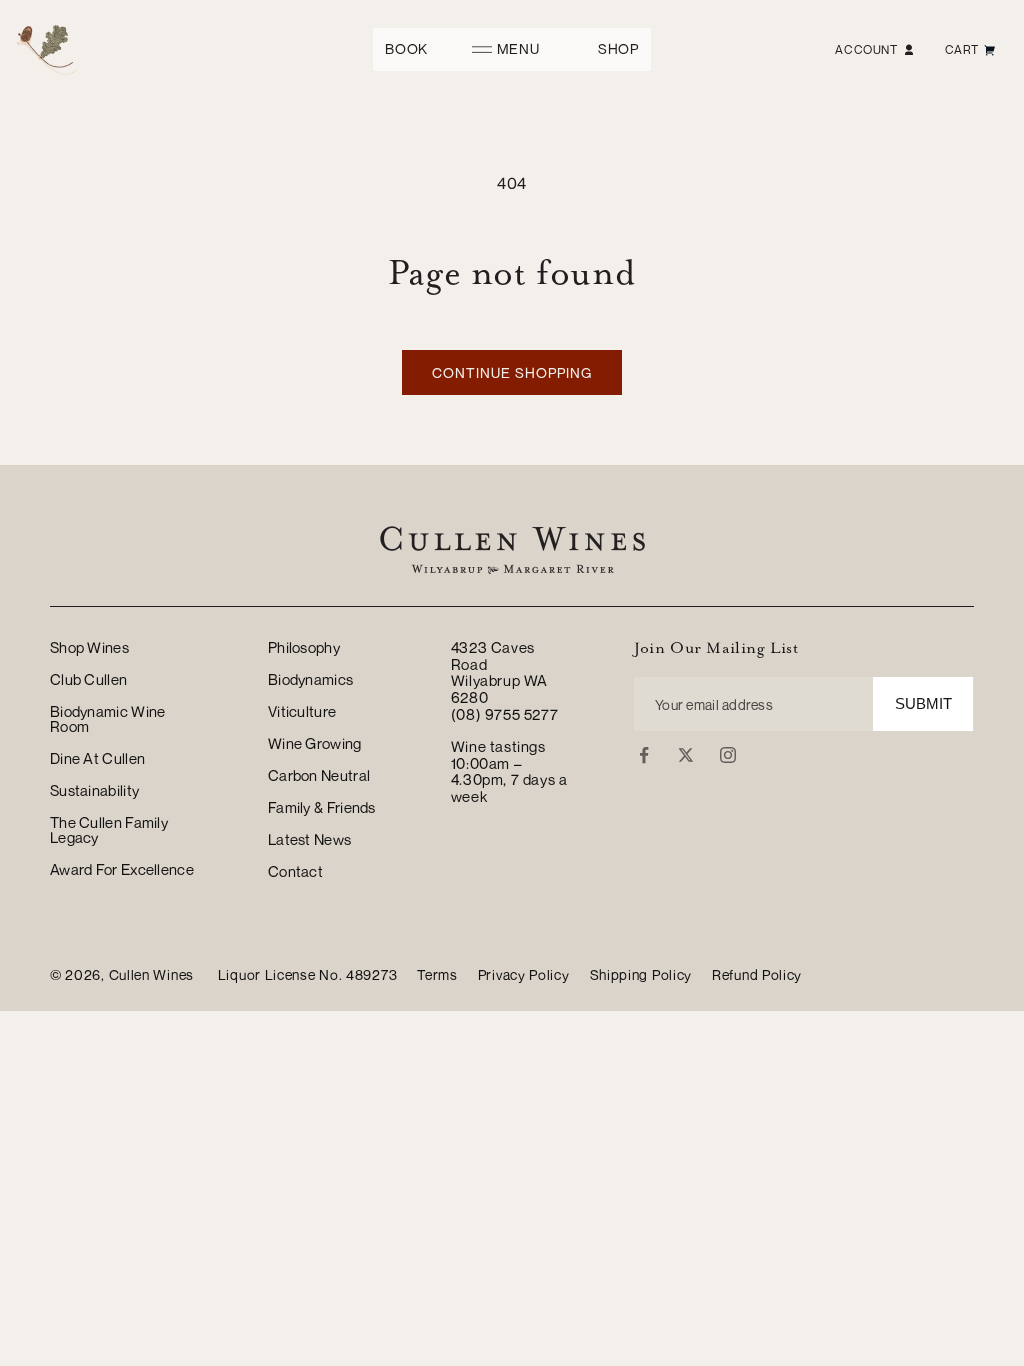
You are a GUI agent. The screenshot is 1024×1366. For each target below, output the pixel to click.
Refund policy (757, 975)
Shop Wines (89, 648)
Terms (437, 975)
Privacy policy (524, 975)
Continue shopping (512, 372)
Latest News (309, 839)
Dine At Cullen (97, 758)
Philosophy (304, 648)
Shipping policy (641, 975)
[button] (513, 49)
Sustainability (94, 790)
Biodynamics (310, 679)
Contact (295, 871)
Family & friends (322, 807)
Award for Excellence (122, 869)
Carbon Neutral (319, 775)
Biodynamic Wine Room (108, 718)
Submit (923, 703)
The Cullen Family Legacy (109, 829)
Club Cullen (88, 679)
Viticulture (302, 711)
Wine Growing (315, 743)
